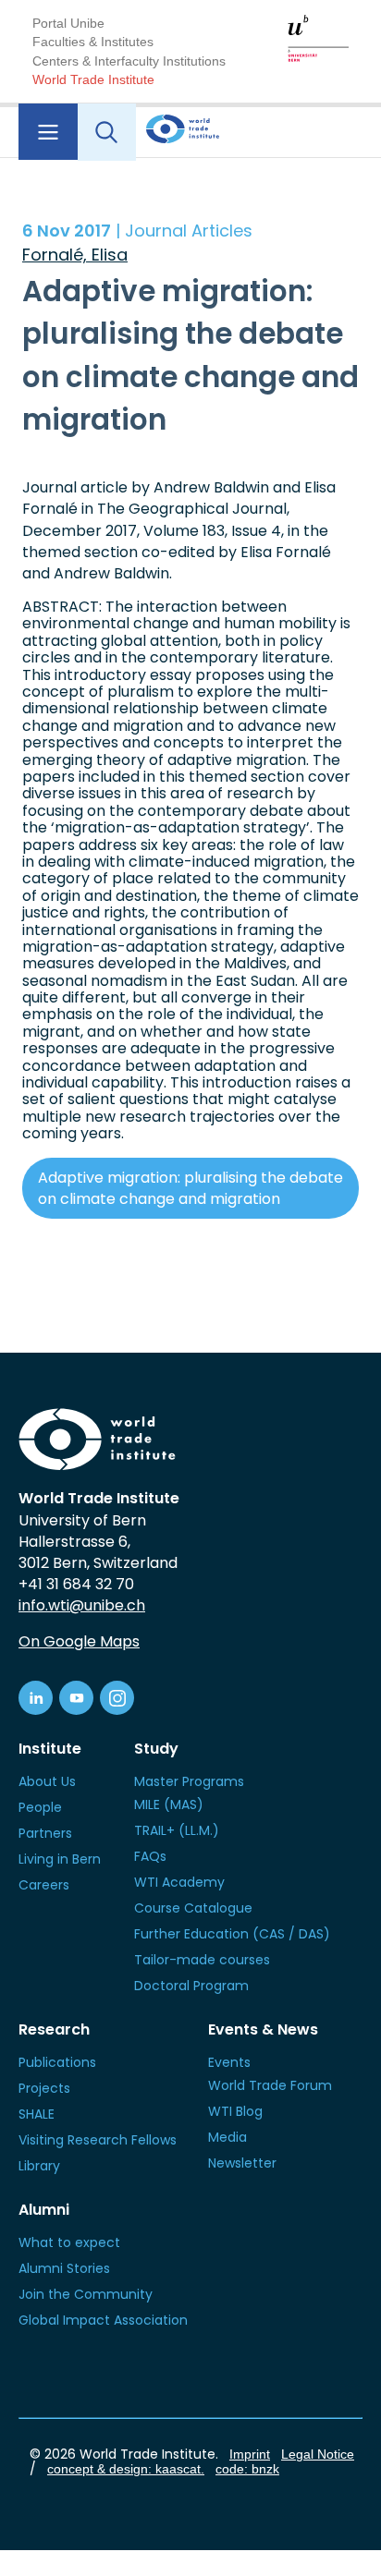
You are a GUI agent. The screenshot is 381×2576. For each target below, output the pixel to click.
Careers (44, 1885)
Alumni (44, 2210)
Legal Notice (318, 2454)
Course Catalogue (193, 1908)
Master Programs (189, 1781)
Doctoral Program (191, 1986)
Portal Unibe (68, 23)
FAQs (150, 1856)
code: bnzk (247, 2469)
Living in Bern (60, 1859)
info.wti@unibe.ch (82, 1605)
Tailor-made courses (202, 1960)
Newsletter (242, 2163)
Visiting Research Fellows (98, 2140)
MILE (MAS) (169, 1804)
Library (39, 2166)
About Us (47, 1781)
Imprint (250, 2454)
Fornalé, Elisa (75, 255)
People (40, 1807)
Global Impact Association (103, 2320)
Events (229, 2062)
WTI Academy (179, 1882)
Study (156, 1749)
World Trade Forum (270, 2085)
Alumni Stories (64, 2268)
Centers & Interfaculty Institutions (129, 61)
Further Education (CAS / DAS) (232, 1934)
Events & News (263, 2029)
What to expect (69, 2242)
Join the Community (86, 2294)
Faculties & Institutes (93, 42)
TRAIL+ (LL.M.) (177, 1830)
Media (227, 2137)
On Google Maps (79, 1641)
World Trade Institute (93, 79)
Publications (57, 2062)
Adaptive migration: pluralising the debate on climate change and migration (190, 1188)
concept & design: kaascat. (126, 2469)
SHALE (37, 2114)
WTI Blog (235, 2111)
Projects (44, 2088)
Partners (45, 1833)
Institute (50, 1749)
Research (54, 2029)
